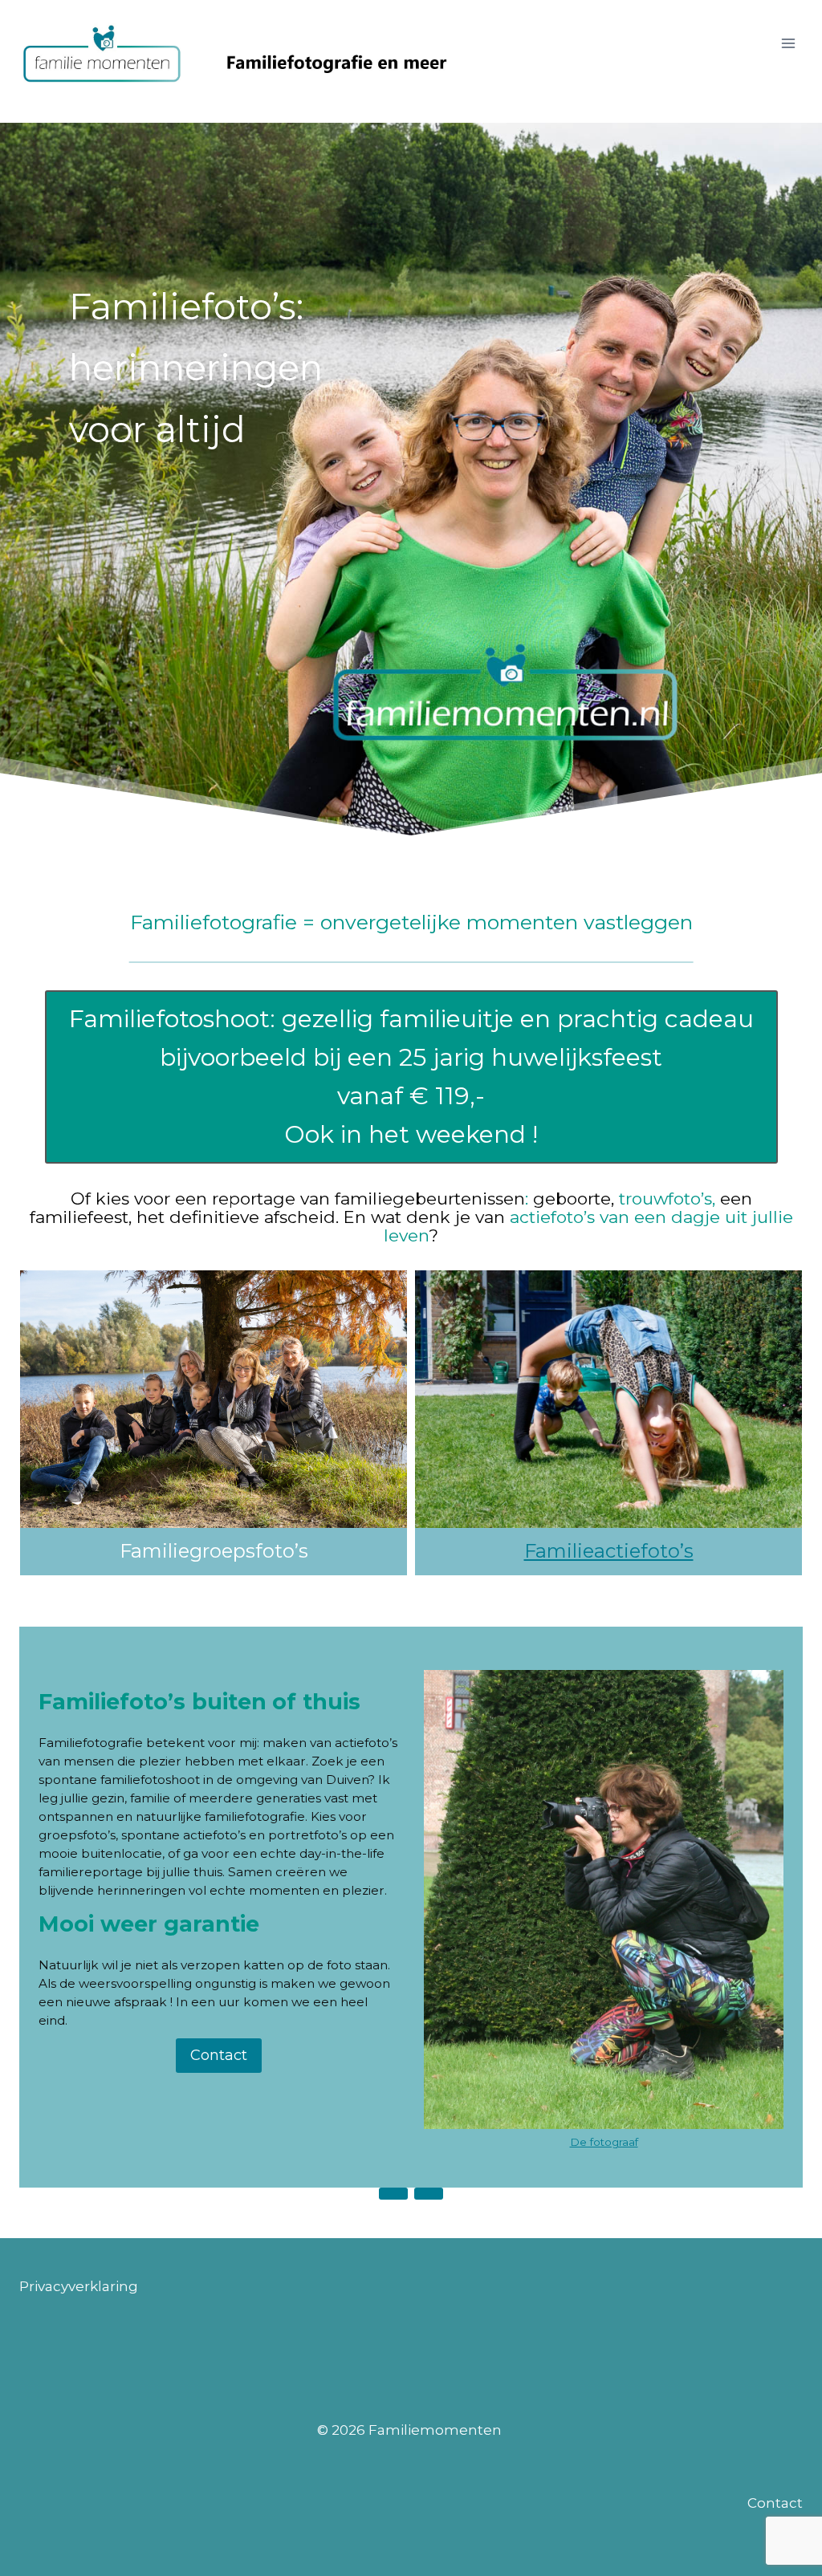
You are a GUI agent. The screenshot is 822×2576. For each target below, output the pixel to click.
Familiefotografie (91, 1743)
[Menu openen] (788, 43)
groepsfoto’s (77, 1835)
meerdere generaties (255, 1798)
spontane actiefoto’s (185, 1835)
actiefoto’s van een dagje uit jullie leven (588, 1226)
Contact (775, 2503)
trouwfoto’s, (667, 1199)
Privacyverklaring (79, 2286)
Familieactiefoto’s (609, 1551)
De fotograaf (604, 2142)
